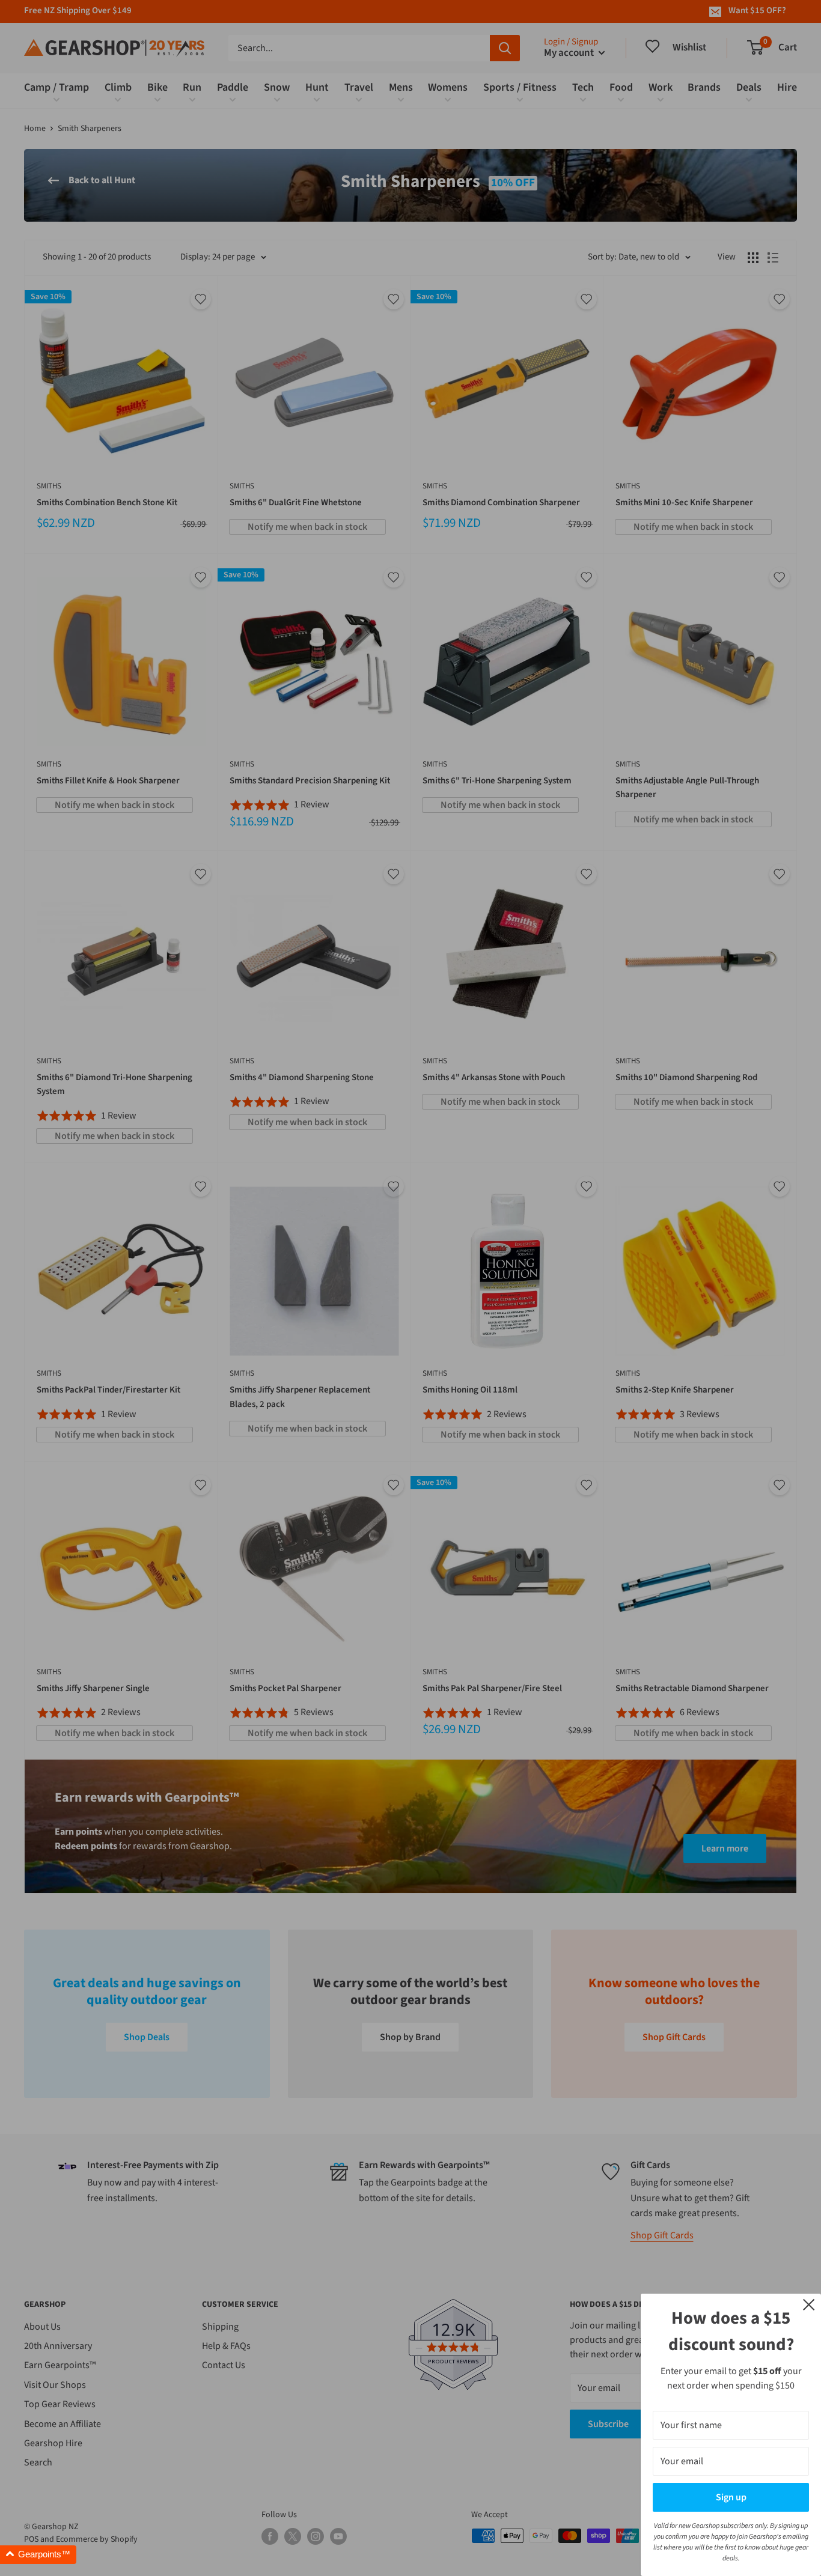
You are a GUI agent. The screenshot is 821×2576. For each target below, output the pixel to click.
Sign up (731, 2497)
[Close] (809, 2304)
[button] (38, 2555)
